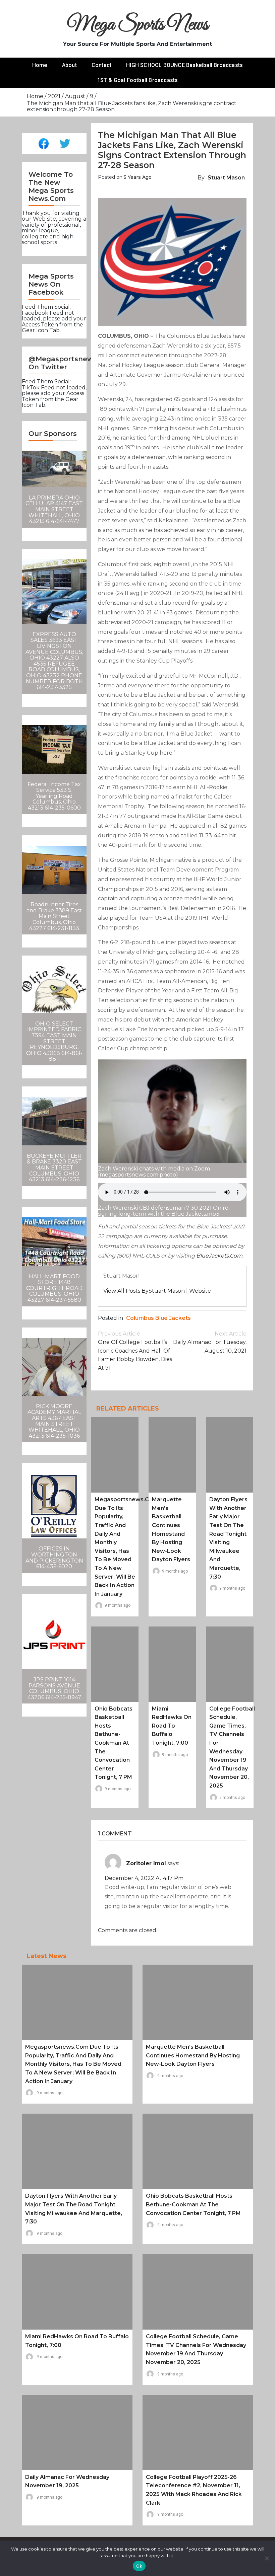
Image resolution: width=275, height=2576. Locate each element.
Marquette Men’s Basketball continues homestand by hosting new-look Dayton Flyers (193, 2055)
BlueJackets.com (219, 1256)
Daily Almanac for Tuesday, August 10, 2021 (210, 1342)
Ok (139, 2566)
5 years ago (138, 177)
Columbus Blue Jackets (158, 1318)
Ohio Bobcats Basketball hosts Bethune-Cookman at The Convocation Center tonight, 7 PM (114, 1743)
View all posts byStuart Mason (144, 1291)
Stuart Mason (226, 178)
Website (200, 1291)
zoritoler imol (146, 1863)
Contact (101, 65)
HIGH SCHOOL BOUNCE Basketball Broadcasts (184, 65)
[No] (267, 2558)
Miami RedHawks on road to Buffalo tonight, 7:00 (172, 1726)
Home (40, 65)
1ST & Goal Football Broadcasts (138, 80)
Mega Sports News (138, 25)
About (69, 65)
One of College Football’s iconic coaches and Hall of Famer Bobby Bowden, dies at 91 (135, 1351)
